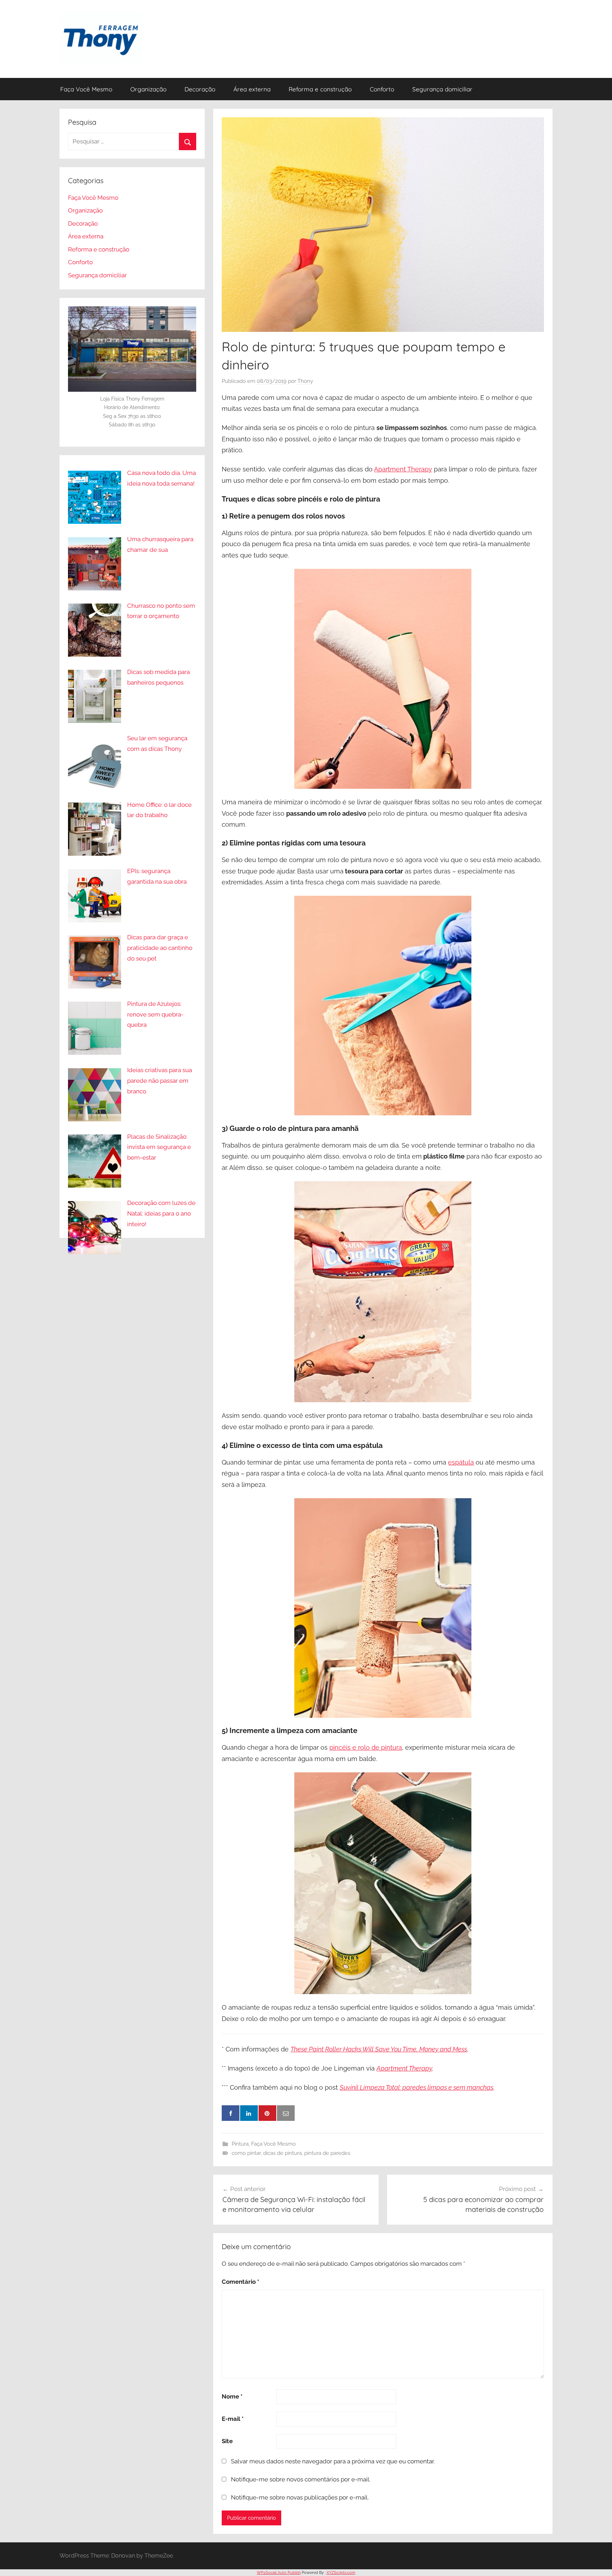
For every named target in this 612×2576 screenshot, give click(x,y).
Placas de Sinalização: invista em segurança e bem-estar (159, 1147)
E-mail (233, 2419)
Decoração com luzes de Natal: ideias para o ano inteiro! (161, 1213)
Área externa (252, 89)
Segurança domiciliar (442, 89)
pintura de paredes (327, 2153)
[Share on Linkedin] (249, 2113)
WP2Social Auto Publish (279, 2573)
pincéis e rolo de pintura (366, 1747)
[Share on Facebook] (231, 2113)
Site (227, 2441)
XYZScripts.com (341, 2573)
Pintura (240, 2144)
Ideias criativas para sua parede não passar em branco (160, 1081)
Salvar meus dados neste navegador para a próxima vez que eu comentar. (333, 2461)
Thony (305, 381)
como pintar (246, 2153)
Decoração (200, 89)
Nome (232, 2396)
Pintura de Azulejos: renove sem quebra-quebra (155, 1014)
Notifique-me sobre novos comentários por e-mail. (301, 2479)
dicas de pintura (282, 2153)
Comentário (240, 2282)
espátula (461, 1462)
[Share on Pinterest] (267, 2113)
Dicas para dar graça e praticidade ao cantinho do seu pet (160, 948)
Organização (148, 89)
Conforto (382, 89)
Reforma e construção (320, 89)
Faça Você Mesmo (86, 89)
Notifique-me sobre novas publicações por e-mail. (300, 2497)
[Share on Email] (286, 2113)
